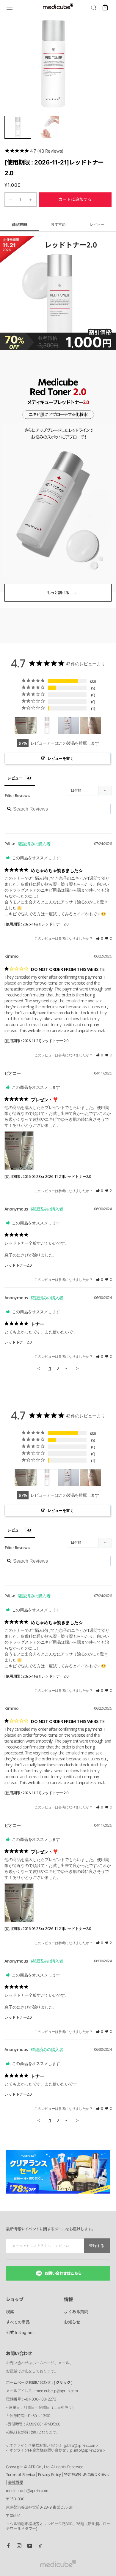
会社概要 (15, 2482)
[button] (94, 7)
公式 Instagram (20, 2332)
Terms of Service (20, 2474)
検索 (10, 2312)
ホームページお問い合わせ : (39, 2382)
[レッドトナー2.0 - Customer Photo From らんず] (69, 726)
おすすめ (58, 224)
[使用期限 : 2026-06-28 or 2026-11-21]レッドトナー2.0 (48, 1176)
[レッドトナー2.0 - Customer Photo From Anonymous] (90, 726)
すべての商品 (18, 2322)
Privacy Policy (50, 2474)
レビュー (97, 224)
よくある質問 (76, 2312)
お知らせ (72, 2322)
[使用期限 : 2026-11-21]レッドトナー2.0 (36, 924)
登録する (97, 2246)
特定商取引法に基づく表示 (86, 2474)
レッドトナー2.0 (18, 1265)
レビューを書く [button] (61, 758)
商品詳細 (19, 224)
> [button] (77, 1368)
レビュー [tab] (15, 778)
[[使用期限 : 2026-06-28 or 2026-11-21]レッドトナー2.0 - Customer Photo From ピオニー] (25, 726)
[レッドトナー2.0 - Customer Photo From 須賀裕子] (47, 726)
